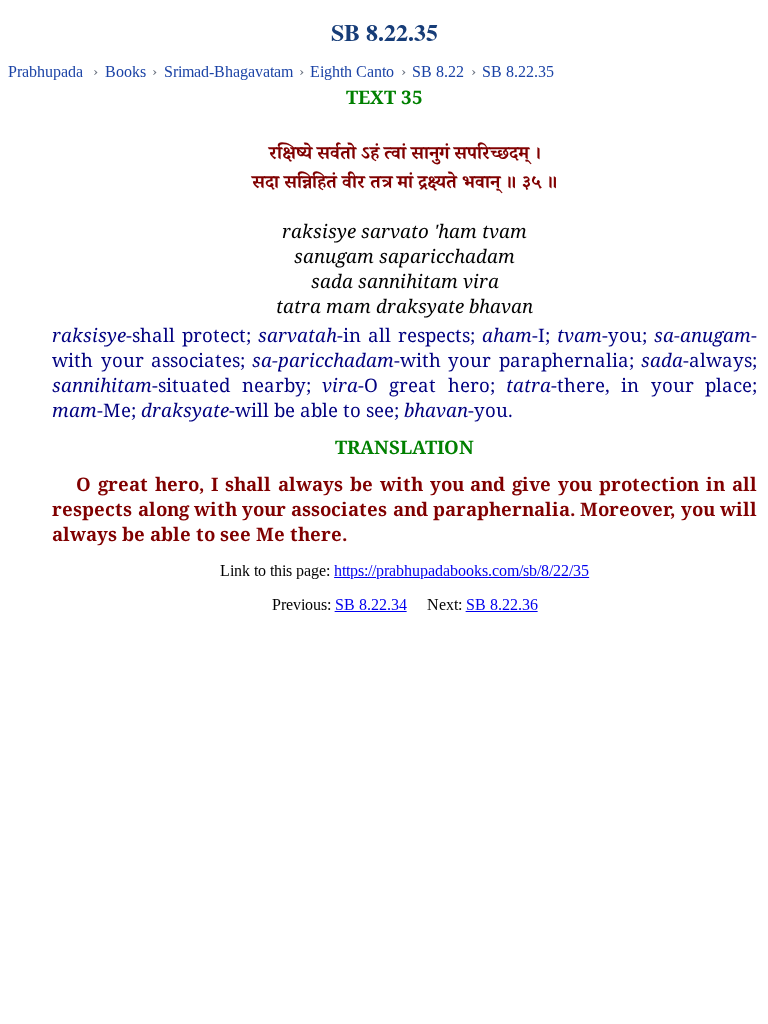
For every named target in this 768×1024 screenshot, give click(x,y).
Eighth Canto (352, 71)
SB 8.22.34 (371, 604)
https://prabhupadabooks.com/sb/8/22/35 (461, 570)
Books (125, 71)
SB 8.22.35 (518, 71)
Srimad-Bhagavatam (228, 71)
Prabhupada (45, 71)
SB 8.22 (438, 71)
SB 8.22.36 (502, 604)
